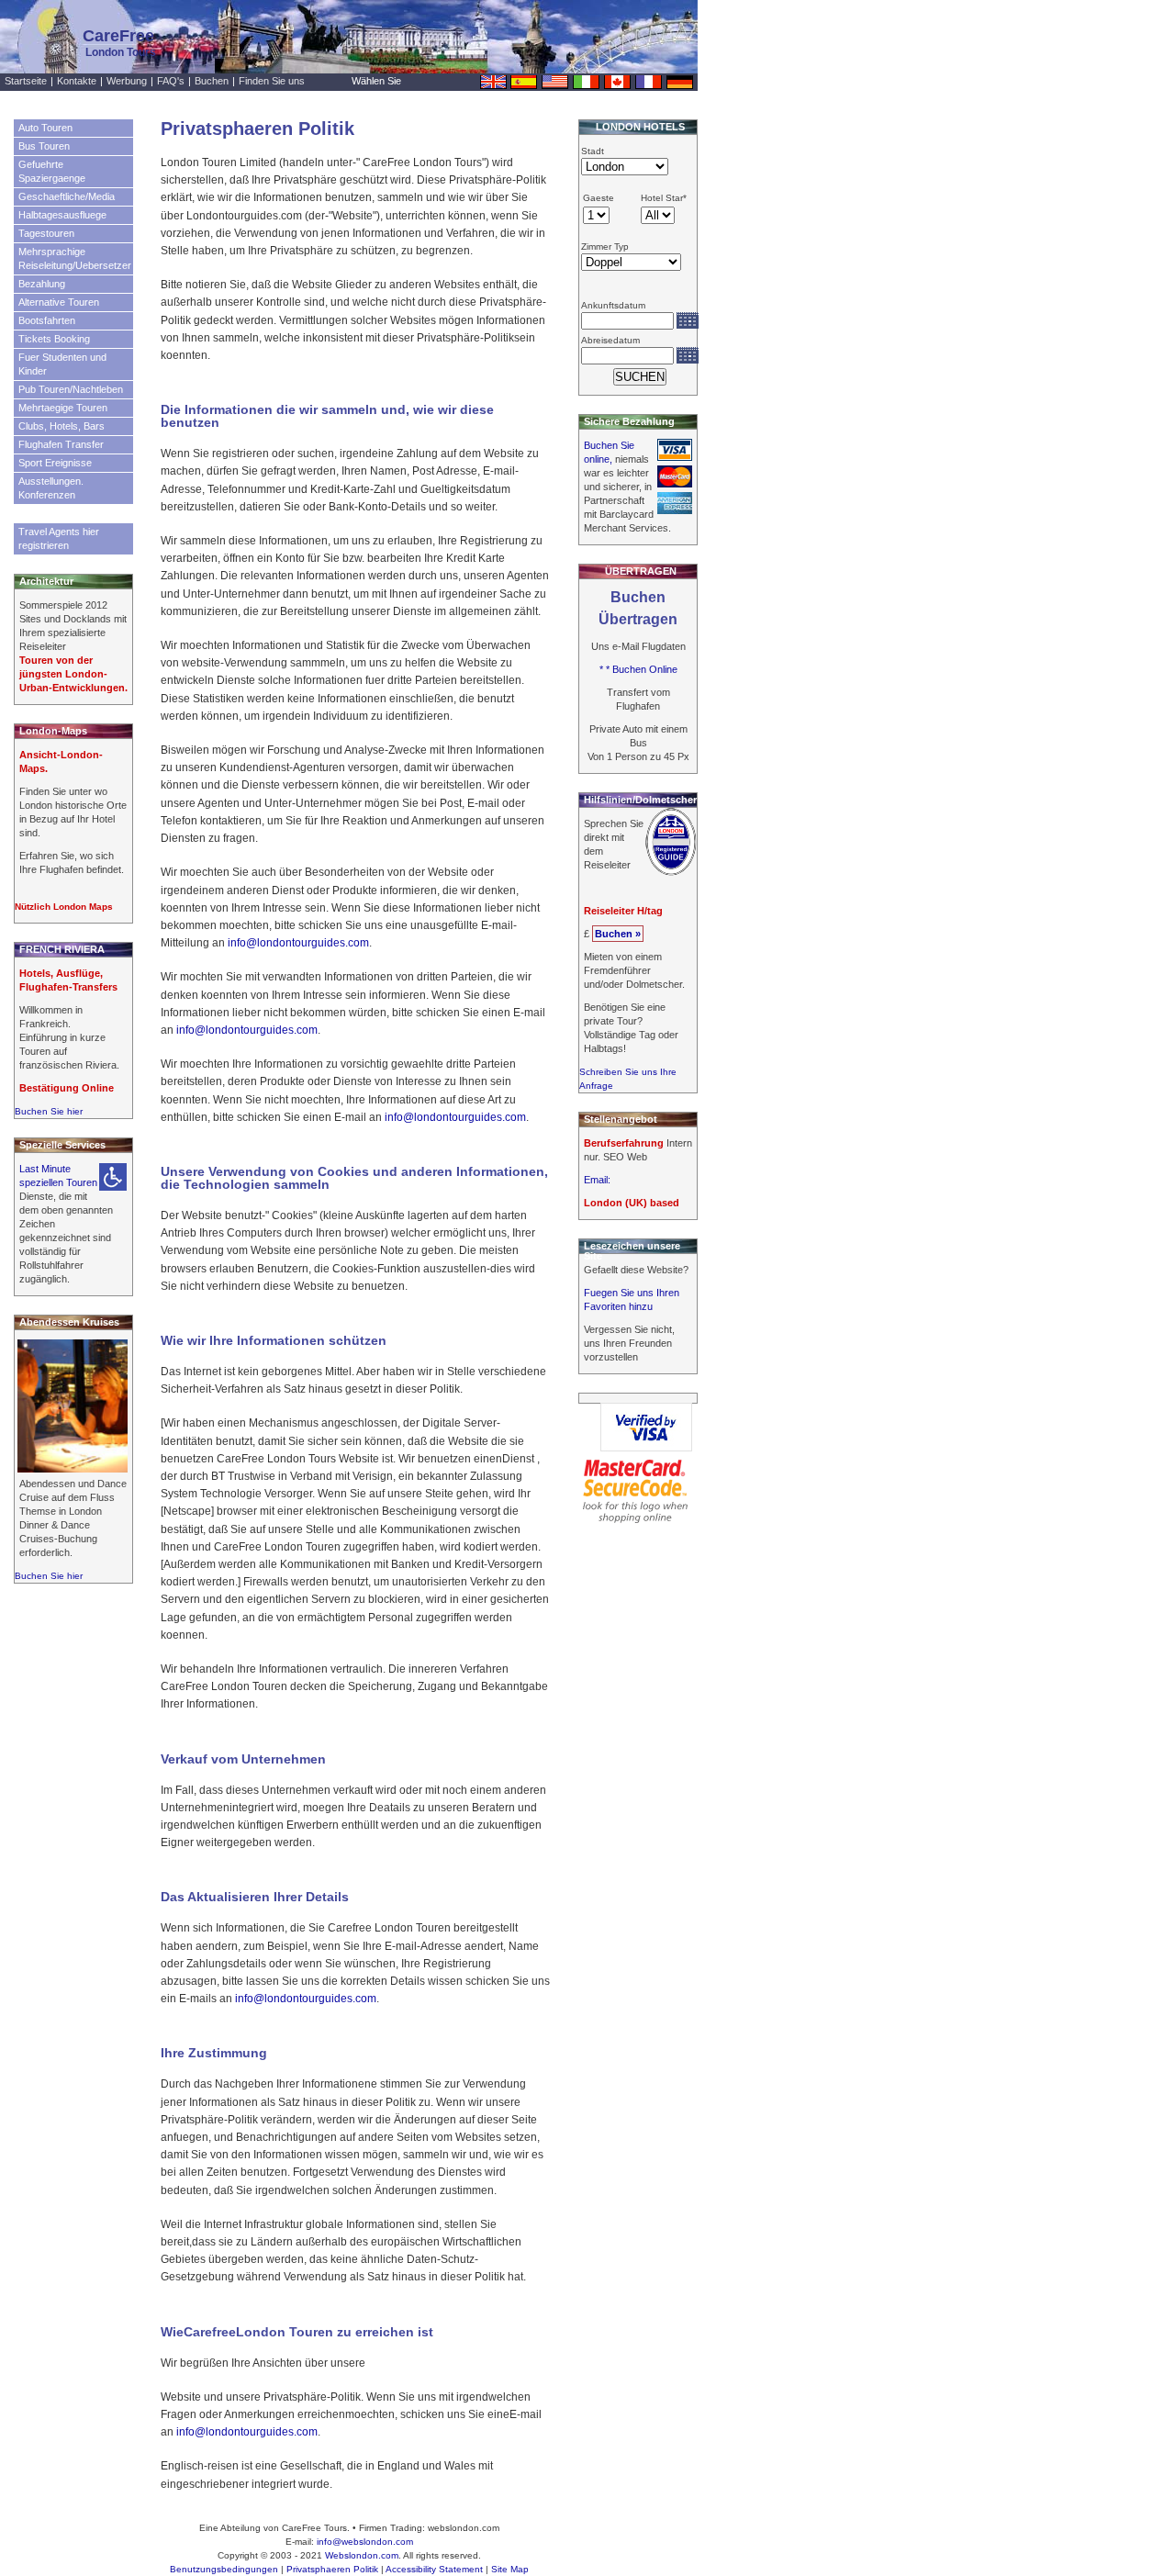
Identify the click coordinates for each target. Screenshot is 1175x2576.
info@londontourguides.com (298, 943)
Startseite (26, 81)
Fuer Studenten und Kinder (62, 364)
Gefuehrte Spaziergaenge (52, 171)
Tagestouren (46, 233)
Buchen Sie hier (49, 1111)
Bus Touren (44, 146)
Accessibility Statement (434, 2569)
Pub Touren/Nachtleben (71, 389)
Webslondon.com (362, 2555)
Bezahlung (42, 284)
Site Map (510, 2569)
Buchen (212, 81)
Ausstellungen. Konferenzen (51, 488)
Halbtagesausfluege (62, 215)
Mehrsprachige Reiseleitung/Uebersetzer (75, 258)
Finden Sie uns (272, 81)
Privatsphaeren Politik (332, 2569)
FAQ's (171, 81)
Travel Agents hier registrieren (59, 538)
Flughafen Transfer (61, 444)
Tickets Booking (54, 339)
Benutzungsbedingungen (224, 2569)
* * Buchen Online (638, 669)
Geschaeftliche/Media (67, 196)
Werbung (127, 81)
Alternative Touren (59, 302)
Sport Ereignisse (55, 463)
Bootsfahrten (47, 320)
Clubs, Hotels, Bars (62, 426)
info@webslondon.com (365, 2542)
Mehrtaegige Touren (63, 408)
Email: (597, 1180)
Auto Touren (45, 128)
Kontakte (77, 81)
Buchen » (618, 934)
